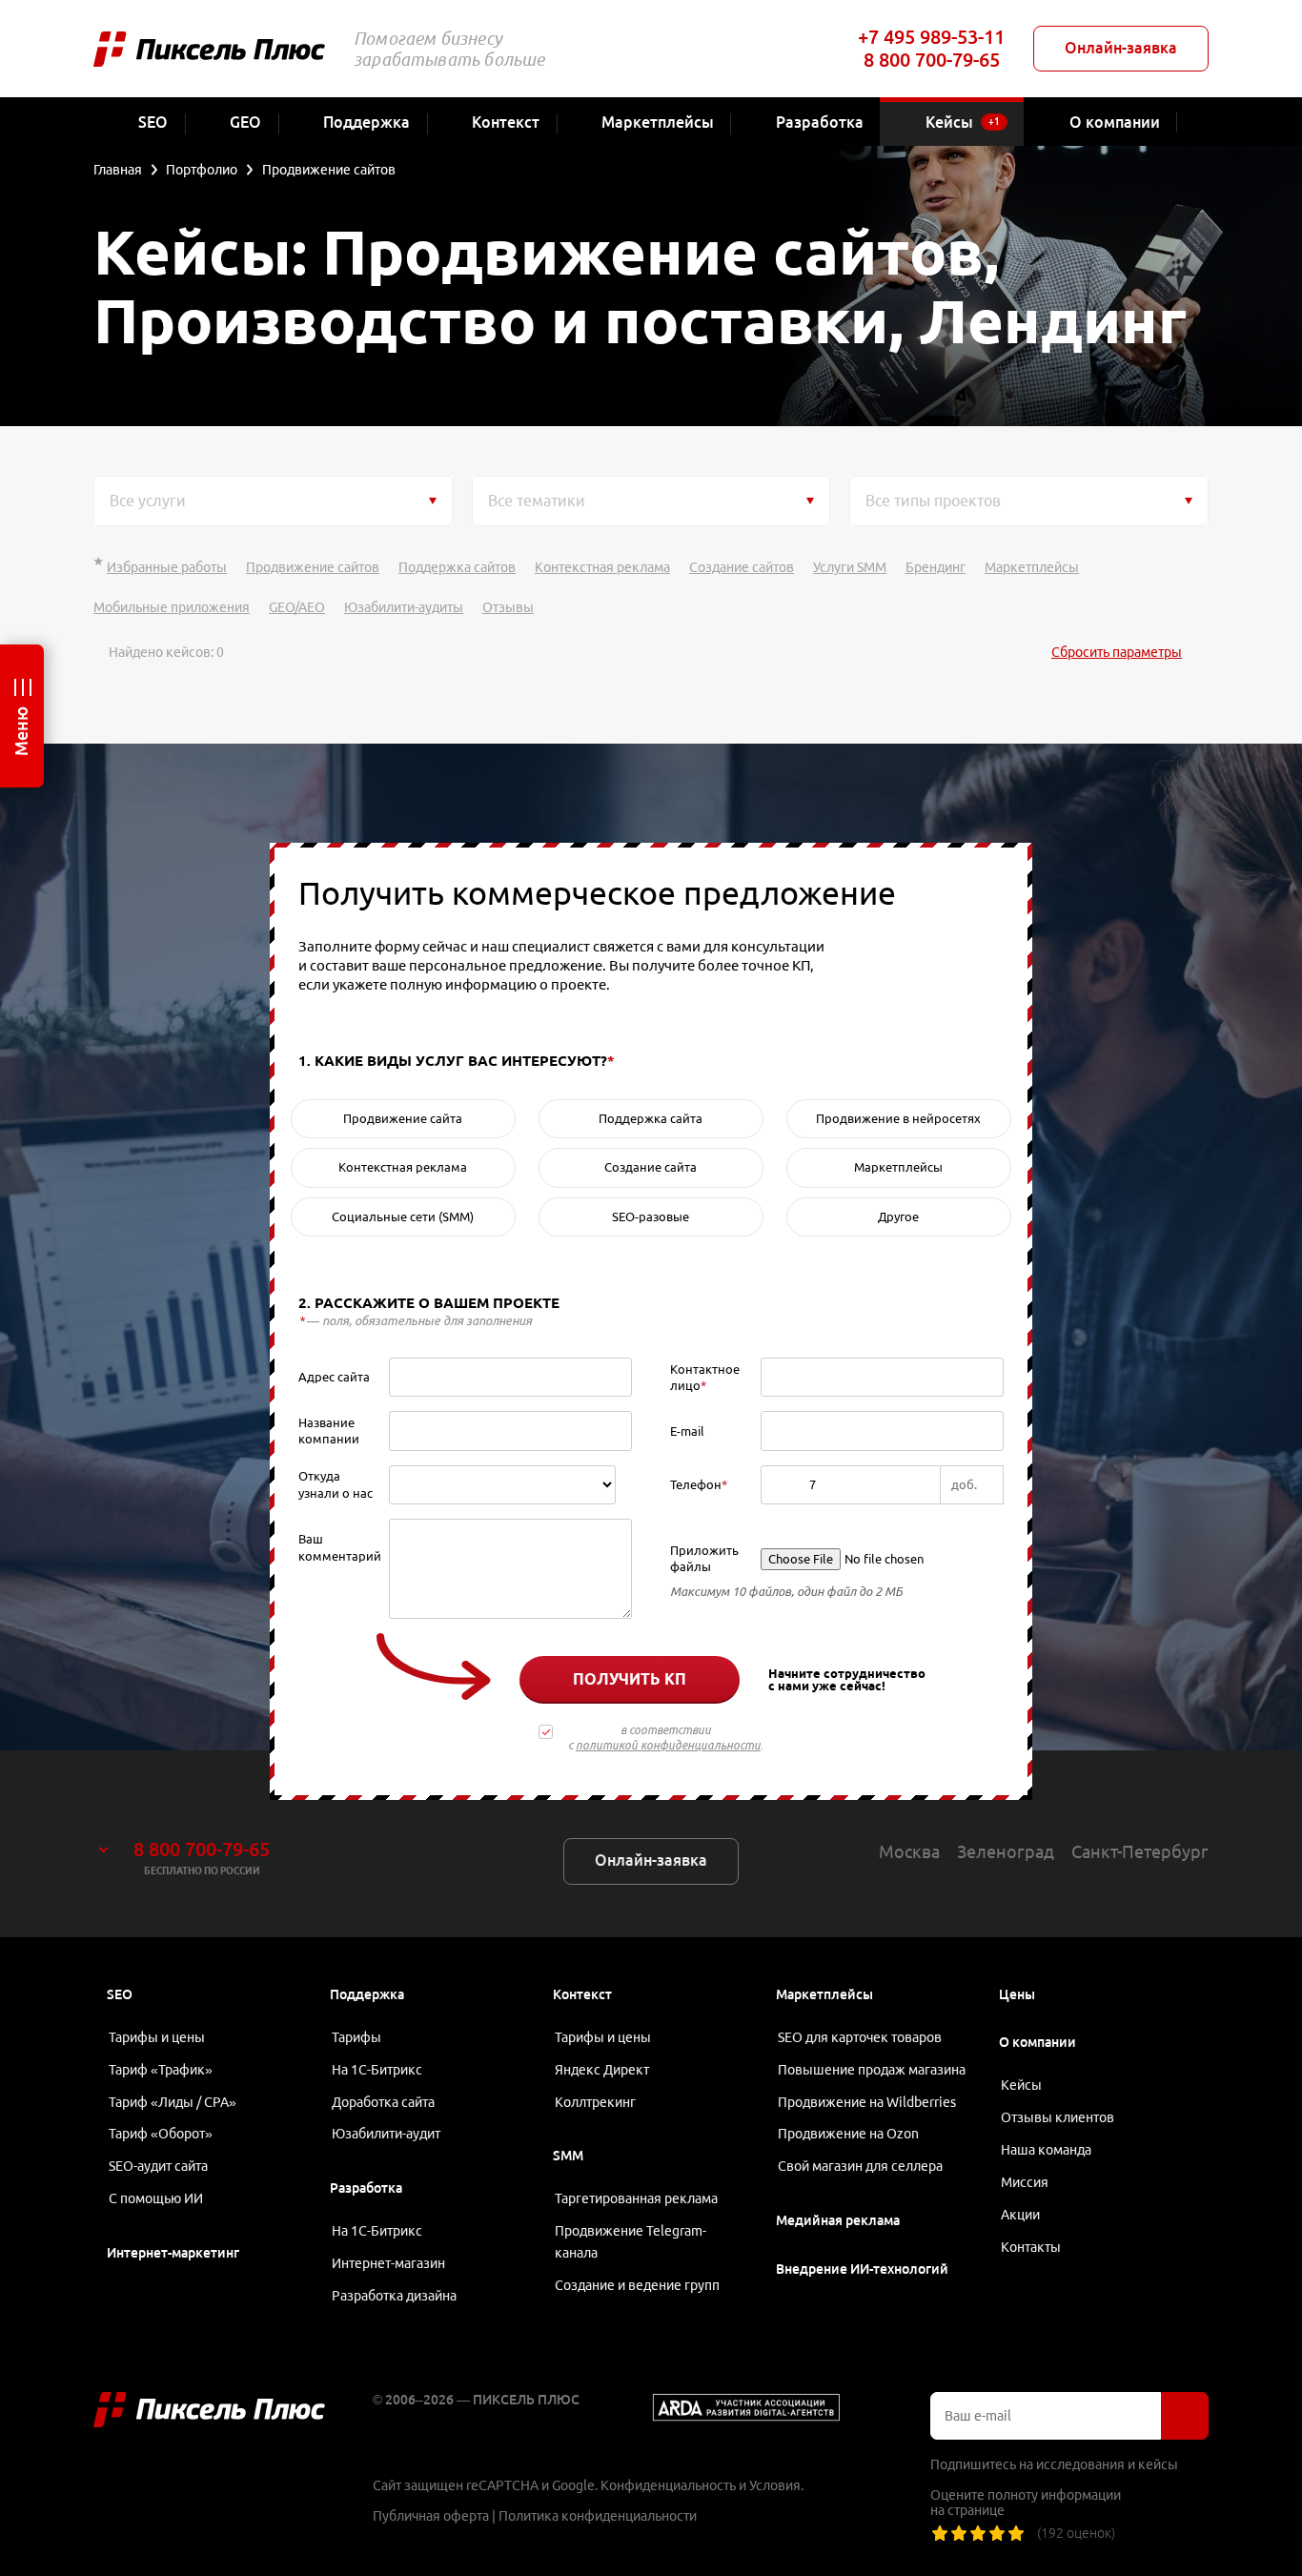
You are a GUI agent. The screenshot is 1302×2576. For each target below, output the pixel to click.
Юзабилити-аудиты (404, 607)
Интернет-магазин (388, 2263)
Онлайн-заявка (1121, 48)
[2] (959, 2533)
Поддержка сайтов (457, 567)
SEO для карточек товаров (860, 2037)
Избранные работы (167, 567)
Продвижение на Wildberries (867, 2102)
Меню (21, 731)
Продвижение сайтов (313, 567)
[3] (978, 2533)
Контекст (582, 1994)
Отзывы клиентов (1058, 2117)
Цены (1017, 1994)
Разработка (366, 2188)
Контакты (1031, 2247)
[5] (1016, 2533)
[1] (940, 2533)
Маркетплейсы (1032, 567)
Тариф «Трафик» (161, 2070)
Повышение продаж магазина (872, 2070)
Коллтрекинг (595, 2102)
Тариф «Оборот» (161, 2134)
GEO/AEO (297, 607)
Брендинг (936, 567)
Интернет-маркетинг (173, 2253)
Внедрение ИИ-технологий (862, 2269)
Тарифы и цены (157, 2037)
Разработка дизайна (394, 2296)
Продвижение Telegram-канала (631, 2242)
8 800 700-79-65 (932, 60)
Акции (1020, 2215)
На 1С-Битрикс (377, 2070)
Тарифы (356, 2037)
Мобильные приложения (172, 607)
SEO (120, 1994)
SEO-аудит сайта (158, 2166)
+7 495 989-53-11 (931, 37)
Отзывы (508, 607)
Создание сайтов (742, 567)
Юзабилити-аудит (386, 2134)
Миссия (1025, 2182)
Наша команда (1046, 2150)
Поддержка (367, 1994)
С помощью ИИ (156, 2198)
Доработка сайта (383, 2102)
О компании (1038, 2042)
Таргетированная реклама (636, 2198)
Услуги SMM (850, 567)
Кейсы (1021, 2085)
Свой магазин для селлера (860, 2166)
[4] (997, 2533)
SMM (568, 2156)
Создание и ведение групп (637, 2285)
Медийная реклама (838, 2220)
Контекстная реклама (602, 567)
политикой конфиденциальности (668, 1745)
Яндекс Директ (602, 2070)
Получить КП (630, 1679)
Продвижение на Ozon (848, 2134)
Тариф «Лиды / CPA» (173, 2102)
